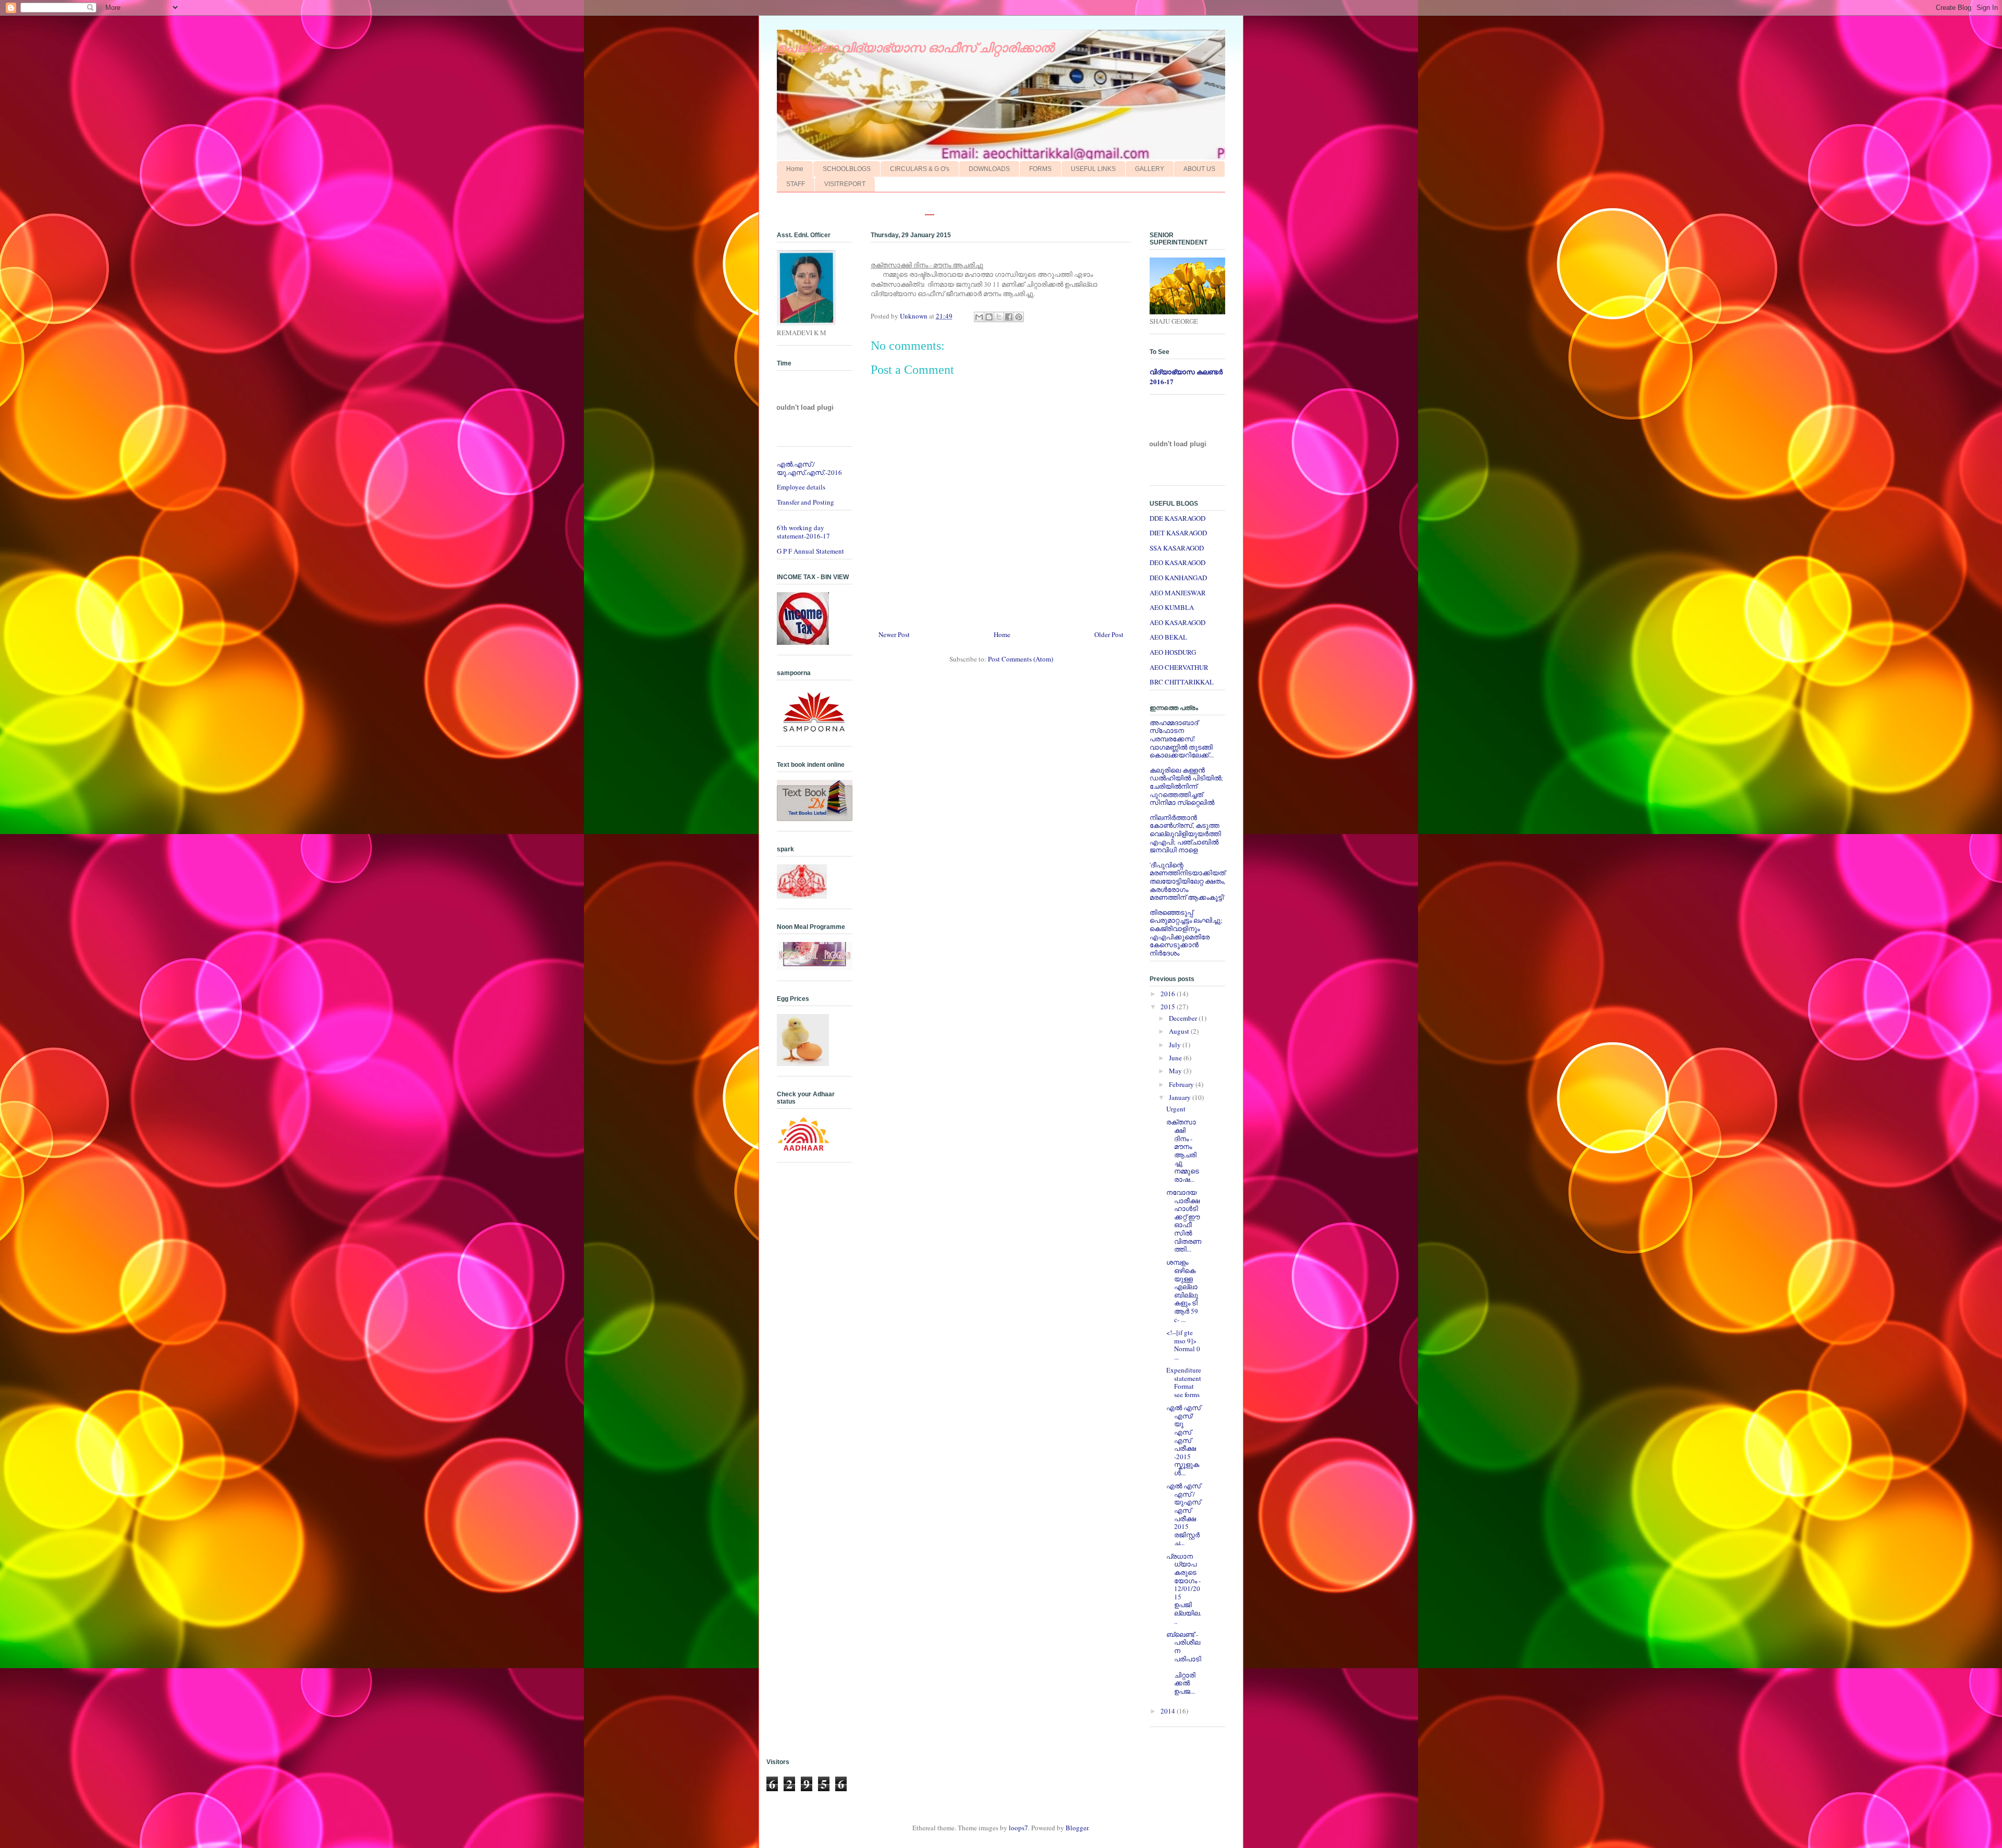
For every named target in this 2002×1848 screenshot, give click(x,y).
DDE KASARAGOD (1177, 518)
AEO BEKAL (1168, 637)
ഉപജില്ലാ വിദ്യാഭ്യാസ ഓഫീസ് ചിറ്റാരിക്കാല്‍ (915, 48)
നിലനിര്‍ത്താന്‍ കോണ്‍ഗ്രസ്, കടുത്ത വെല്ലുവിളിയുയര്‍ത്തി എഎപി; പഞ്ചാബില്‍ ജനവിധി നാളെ (1185, 834)
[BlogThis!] (989, 317)
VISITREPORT (845, 184)
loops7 (1018, 1828)
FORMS (1040, 169)
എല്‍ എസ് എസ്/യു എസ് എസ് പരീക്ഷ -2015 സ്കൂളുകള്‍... (1183, 1440)
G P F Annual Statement (810, 551)
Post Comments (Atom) (1021, 659)
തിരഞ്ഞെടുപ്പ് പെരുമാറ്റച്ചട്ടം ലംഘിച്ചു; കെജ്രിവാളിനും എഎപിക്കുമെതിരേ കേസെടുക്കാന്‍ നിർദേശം (1186, 933)
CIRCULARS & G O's (920, 169)
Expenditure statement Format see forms (1184, 1382)
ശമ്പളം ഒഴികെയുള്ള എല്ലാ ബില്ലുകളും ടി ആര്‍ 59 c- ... (1182, 1290)
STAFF (796, 184)
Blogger (1077, 1828)
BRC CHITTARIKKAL (1182, 682)
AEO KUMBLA (1172, 607)
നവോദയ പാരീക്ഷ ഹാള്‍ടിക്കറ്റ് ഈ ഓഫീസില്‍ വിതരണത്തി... (1184, 1221)
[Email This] (979, 317)
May (1176, 1071)
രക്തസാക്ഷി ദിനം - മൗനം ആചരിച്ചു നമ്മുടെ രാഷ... (1183, 1150)
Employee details (801, 487)
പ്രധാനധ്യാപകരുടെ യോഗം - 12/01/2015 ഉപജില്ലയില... (1184, 1589)
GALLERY (1150, 169)
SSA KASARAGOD (1177, 548)
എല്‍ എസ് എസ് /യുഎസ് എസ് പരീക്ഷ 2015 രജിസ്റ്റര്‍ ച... (1183, 1514)
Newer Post (894, 634)
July (1176, 1045)
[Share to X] (999, 317)
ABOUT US (1199, 169)
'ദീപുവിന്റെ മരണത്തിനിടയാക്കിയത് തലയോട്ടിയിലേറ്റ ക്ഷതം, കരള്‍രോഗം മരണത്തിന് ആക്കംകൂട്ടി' (1187, 881)
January (1181, 1097)
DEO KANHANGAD (1178, 578)
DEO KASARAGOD (1177, 562)
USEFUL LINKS (1093, 169)
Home (795, 169)
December (1184, 1018)
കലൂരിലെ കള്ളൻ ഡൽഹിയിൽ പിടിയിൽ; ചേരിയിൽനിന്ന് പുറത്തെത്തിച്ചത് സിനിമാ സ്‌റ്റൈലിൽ (1186, 786)
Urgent (1176, 1109)
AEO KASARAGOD (1177, 622)
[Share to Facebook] (1009, 317)
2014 (1169, 1711)
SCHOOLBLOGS (847, 169)
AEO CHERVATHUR (1179, 667)
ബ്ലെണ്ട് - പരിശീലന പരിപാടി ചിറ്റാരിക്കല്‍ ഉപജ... (1184, 1663)
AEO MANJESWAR (1178, 593)
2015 (1169, 1007)
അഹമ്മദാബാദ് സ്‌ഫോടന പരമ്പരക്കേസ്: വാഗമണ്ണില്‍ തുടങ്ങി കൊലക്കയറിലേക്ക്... (1182, 739)
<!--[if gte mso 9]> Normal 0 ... (1183, 1345)
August (1180, 1031)
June (1176, 1058)
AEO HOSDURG (1173, 652)
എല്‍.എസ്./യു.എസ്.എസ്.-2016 (809, 468)
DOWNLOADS (989, 169)
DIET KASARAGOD (1178, 533)
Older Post (1109, 634)
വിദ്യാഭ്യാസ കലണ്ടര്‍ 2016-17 (1186, 376)
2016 (1169, 994)
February (1182, 1084)
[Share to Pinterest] (1019, 317)
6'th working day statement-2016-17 (803, 532)
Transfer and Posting (805, 502)
